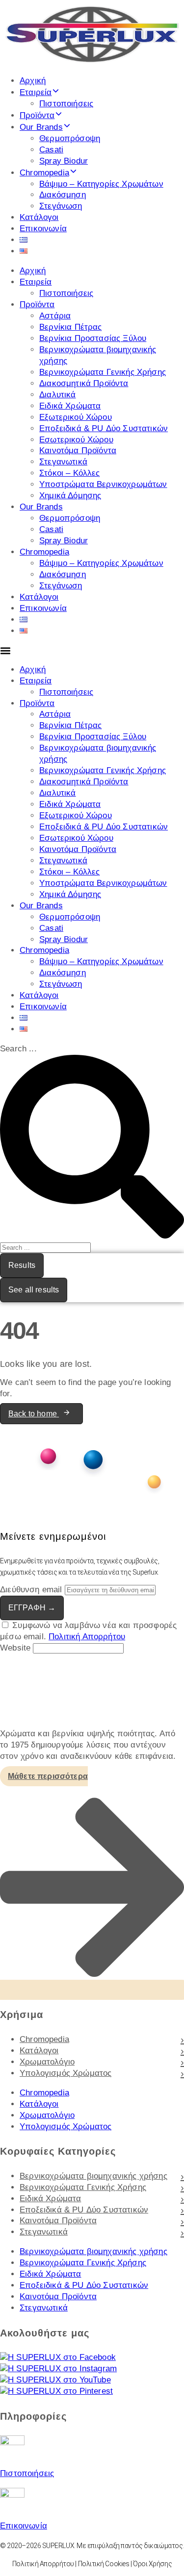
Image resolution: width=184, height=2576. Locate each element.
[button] (92, 651)
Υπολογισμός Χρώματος (66, 2073)
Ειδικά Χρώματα (70, 406)
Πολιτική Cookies (104, 2564)
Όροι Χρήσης (152, 2564)
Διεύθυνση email (31, 1590)
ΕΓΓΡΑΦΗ (32, 1608)
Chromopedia (44, 173)
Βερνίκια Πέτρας (71, 327)
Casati (51, 150)
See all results (34, 1290)
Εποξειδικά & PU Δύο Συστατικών (104, 428)
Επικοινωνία (43, 229)
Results (22, 1265)
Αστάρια (55, 316)
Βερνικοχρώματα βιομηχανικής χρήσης (93, 2176)
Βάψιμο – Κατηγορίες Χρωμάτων (101, 184)
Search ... (18, 1049)
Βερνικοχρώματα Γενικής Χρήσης (103, 372)
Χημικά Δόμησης (70, 496)
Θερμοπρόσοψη (70, 138)
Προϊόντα (37, 115)
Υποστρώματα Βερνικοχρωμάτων (103, 484)
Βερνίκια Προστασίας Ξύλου (93, 338)
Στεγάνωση (61, 206)
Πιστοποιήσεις (66, 104)
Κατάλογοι (39, 217)
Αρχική (33, 81)
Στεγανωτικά (63, 462)
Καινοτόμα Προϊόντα (78, 450)
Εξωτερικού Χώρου (76, 417)
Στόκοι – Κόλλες (70, 473)
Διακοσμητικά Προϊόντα (84, 383)
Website (16, 1648)
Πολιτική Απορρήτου (87, 1637)
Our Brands (41, 127)
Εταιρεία (36, 92)
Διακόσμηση (63, 195)
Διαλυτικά (58, 395)
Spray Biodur (64, 161)
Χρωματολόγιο (47, 2062)
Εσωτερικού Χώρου (76, 440)
